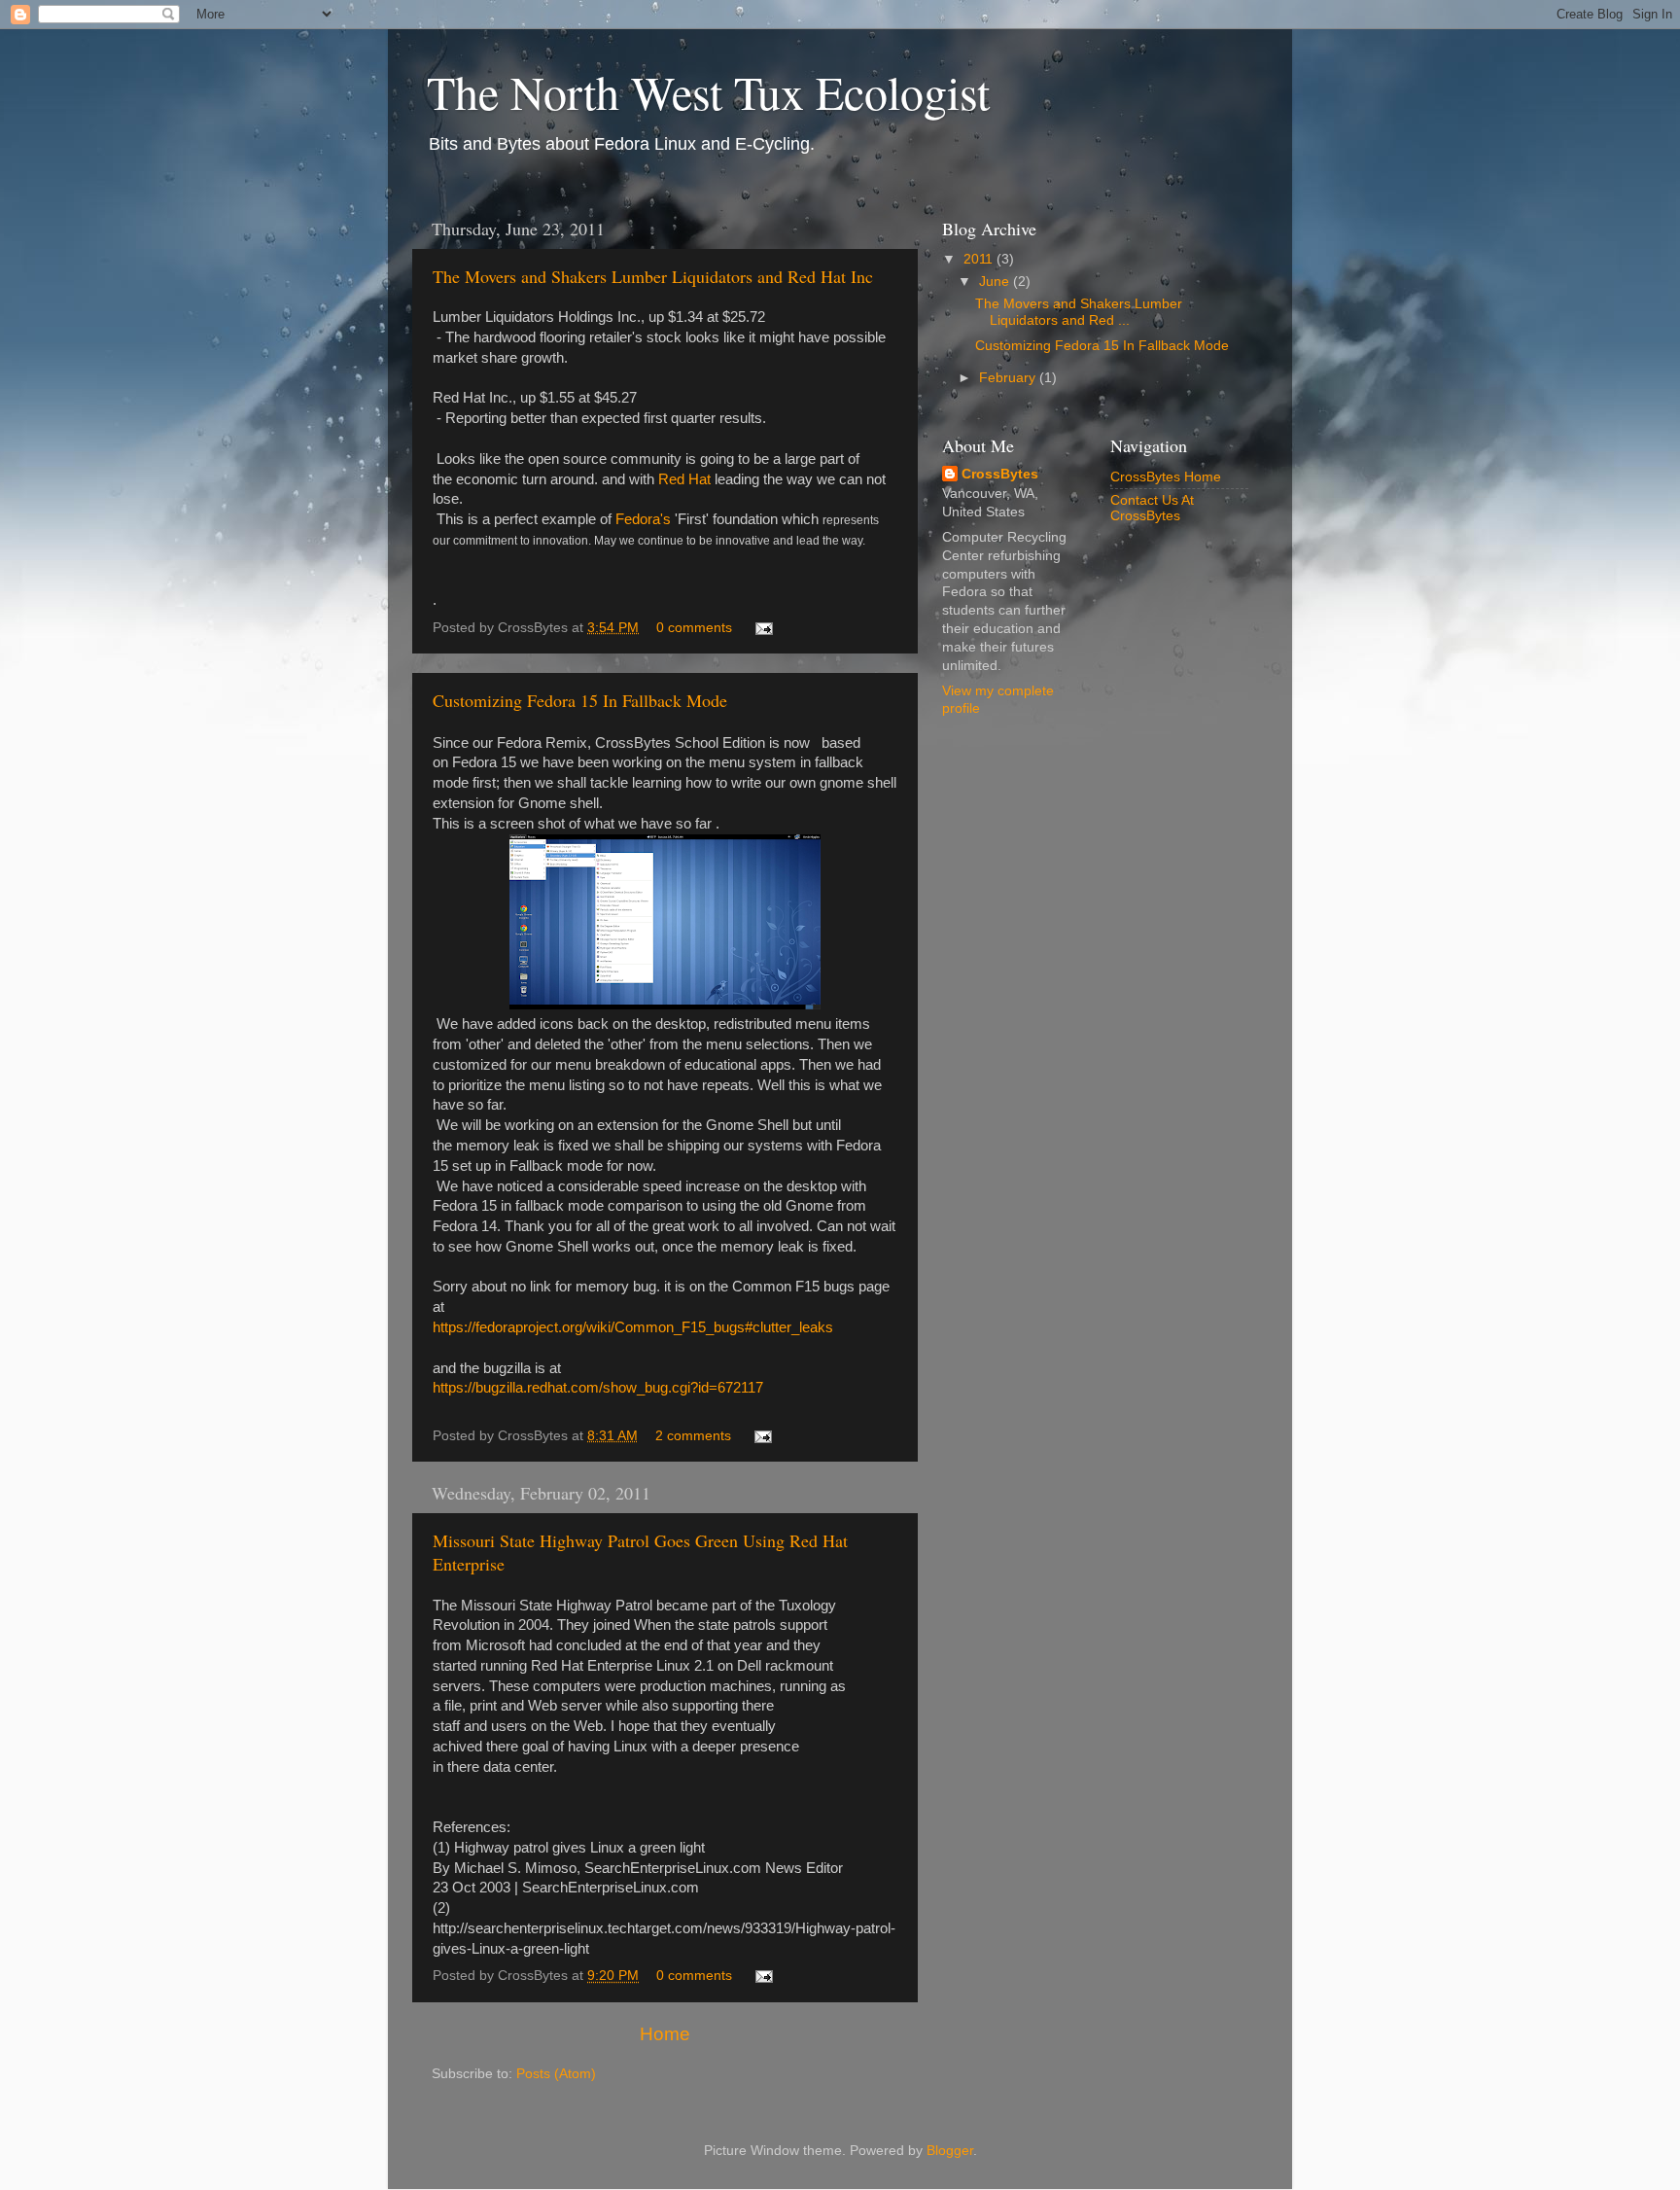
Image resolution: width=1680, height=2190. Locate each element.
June (996, 282)
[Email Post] (761, 628)
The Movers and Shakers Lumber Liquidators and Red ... (1079, 312)
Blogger (950, 2151)
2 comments (693, 1436)
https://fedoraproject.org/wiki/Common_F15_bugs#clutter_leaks (633, 1327)
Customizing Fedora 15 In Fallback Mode (580, 700)
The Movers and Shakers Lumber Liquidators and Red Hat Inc (653, 276)
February (1009, 378)
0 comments (694, 628)
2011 (980, 259)
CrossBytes (1000, 474)
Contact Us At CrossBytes (1152, 508)
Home (665, 2034)
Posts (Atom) (556, 2074)
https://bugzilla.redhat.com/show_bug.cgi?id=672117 (598, 1388)
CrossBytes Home (1166, 477)
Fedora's (643, 519)
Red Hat (684, 479)
